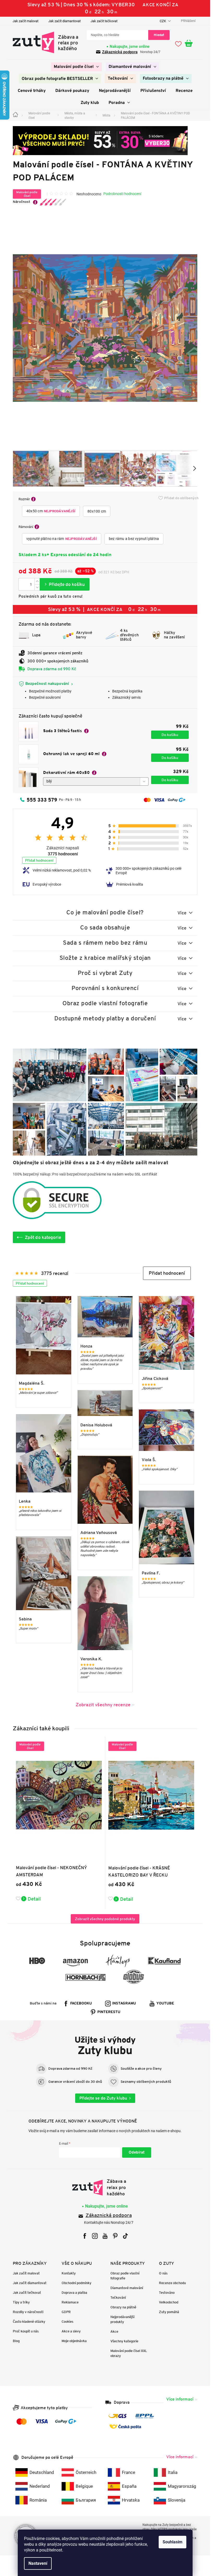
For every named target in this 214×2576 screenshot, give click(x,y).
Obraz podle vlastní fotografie (125, 2276)
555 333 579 (42, 800)
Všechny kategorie (124, 2341)
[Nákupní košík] (191, 44)
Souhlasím (173, 2542)
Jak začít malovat (25, 21)
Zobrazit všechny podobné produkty (105, 1919)
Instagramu (124, 2004)
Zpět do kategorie (43, 1237)
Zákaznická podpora (120, 52)
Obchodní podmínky (76, 2283)
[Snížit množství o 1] (37, 587)
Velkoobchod (169, 2302)
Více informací (180, 2399)
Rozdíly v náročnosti (28, 2312)
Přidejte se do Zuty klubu (103, 2098)
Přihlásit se (137, 2152)
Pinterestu (109, 2012)
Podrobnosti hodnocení (122, 194)
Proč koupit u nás (26, 2331)
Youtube (165, 2004)
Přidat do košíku (65, 584)
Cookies (67, 2322)
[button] (167, 1273)
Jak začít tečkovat (104, 21)
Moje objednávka (74, 2341)
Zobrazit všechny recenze (103, 1705)
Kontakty (69, 2273)
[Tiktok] (125, 2236)
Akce (114, 2331)
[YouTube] (105, 2236)
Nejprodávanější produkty (122, 2319)
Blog (16, 2341)
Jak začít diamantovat (64, 21)
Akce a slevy (71, 2331)
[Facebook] (85, 2236)
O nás (163, 2273)
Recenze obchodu (172, 2283)
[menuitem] (76, 67)
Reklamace (70, 2302)
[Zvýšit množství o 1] (37, 581)
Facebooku (81, 2004)
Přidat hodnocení (39, 860)
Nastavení (38, 2563)
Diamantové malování (127, 2288)
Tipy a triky (21, 2302)
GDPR (66, 2312)
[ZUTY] (105, 2187)
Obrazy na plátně (123, 2307)
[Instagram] (95, 2236)
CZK (163, 21)
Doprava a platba (74, 2293)
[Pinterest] (115, 2236)
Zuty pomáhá (169, 2312)
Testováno (167, 2293)
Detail (34, 1899)
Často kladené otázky (29, 2322)
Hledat (159, 35)
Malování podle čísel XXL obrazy (129, 2353)
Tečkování (118, 2298)
